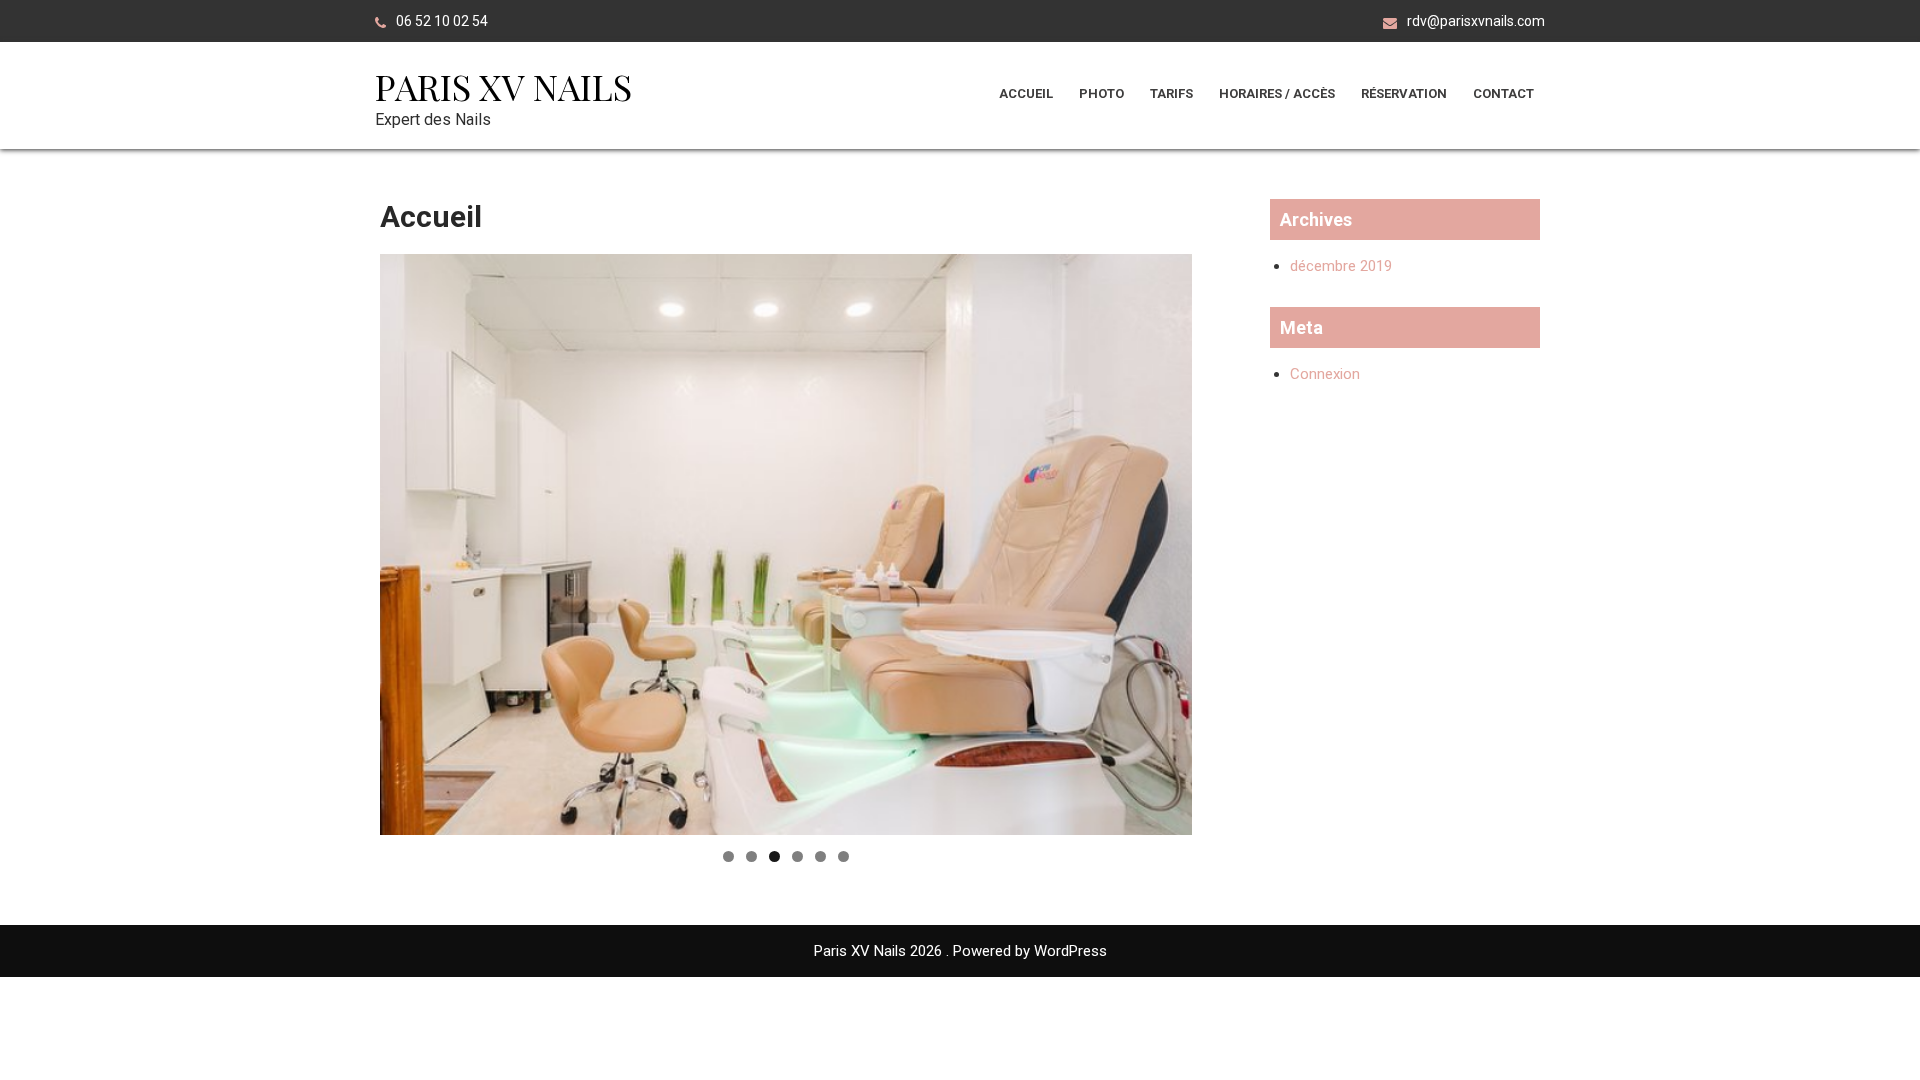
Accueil (1026, 93)
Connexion (1325, 374)
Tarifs (1171, 93)
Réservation (1404, 93)
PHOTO (1101, 93)
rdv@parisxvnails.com (1476, 21)
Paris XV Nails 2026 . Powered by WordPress (960, 951)
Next (1227, 539)
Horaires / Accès (1277, 93)
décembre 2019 (1341, 266)
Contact (1503, 93)
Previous (345, 539)
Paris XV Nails (503, 86)
